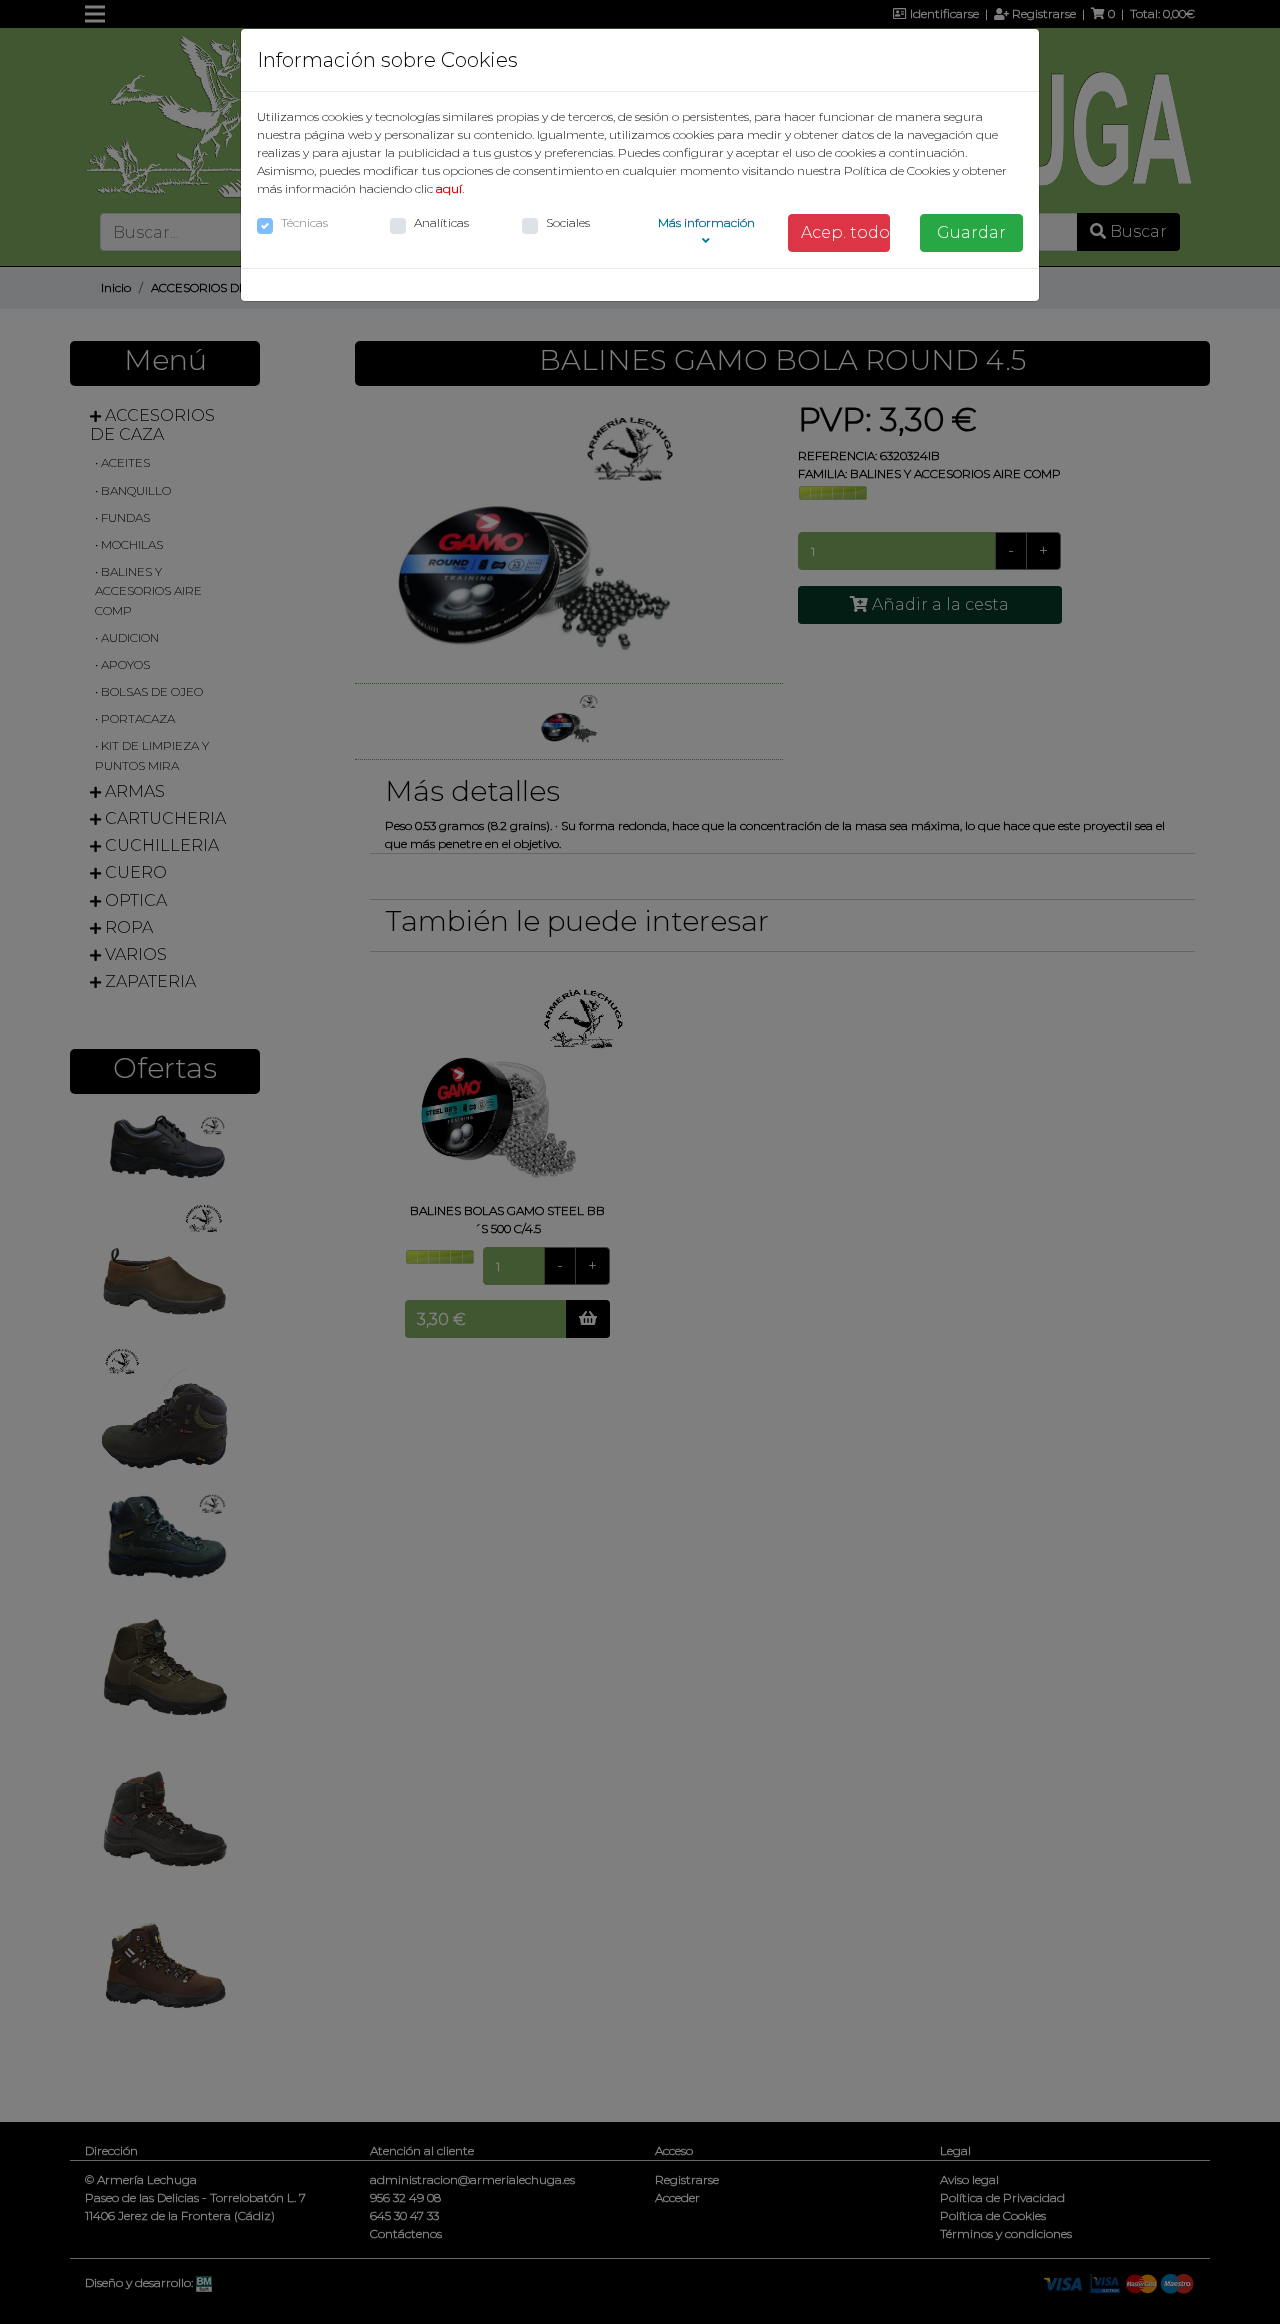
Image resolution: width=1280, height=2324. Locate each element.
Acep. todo (845, 232)
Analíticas (441, 222)
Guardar (971, 232)
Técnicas (304, 222)
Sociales (568, 222)
